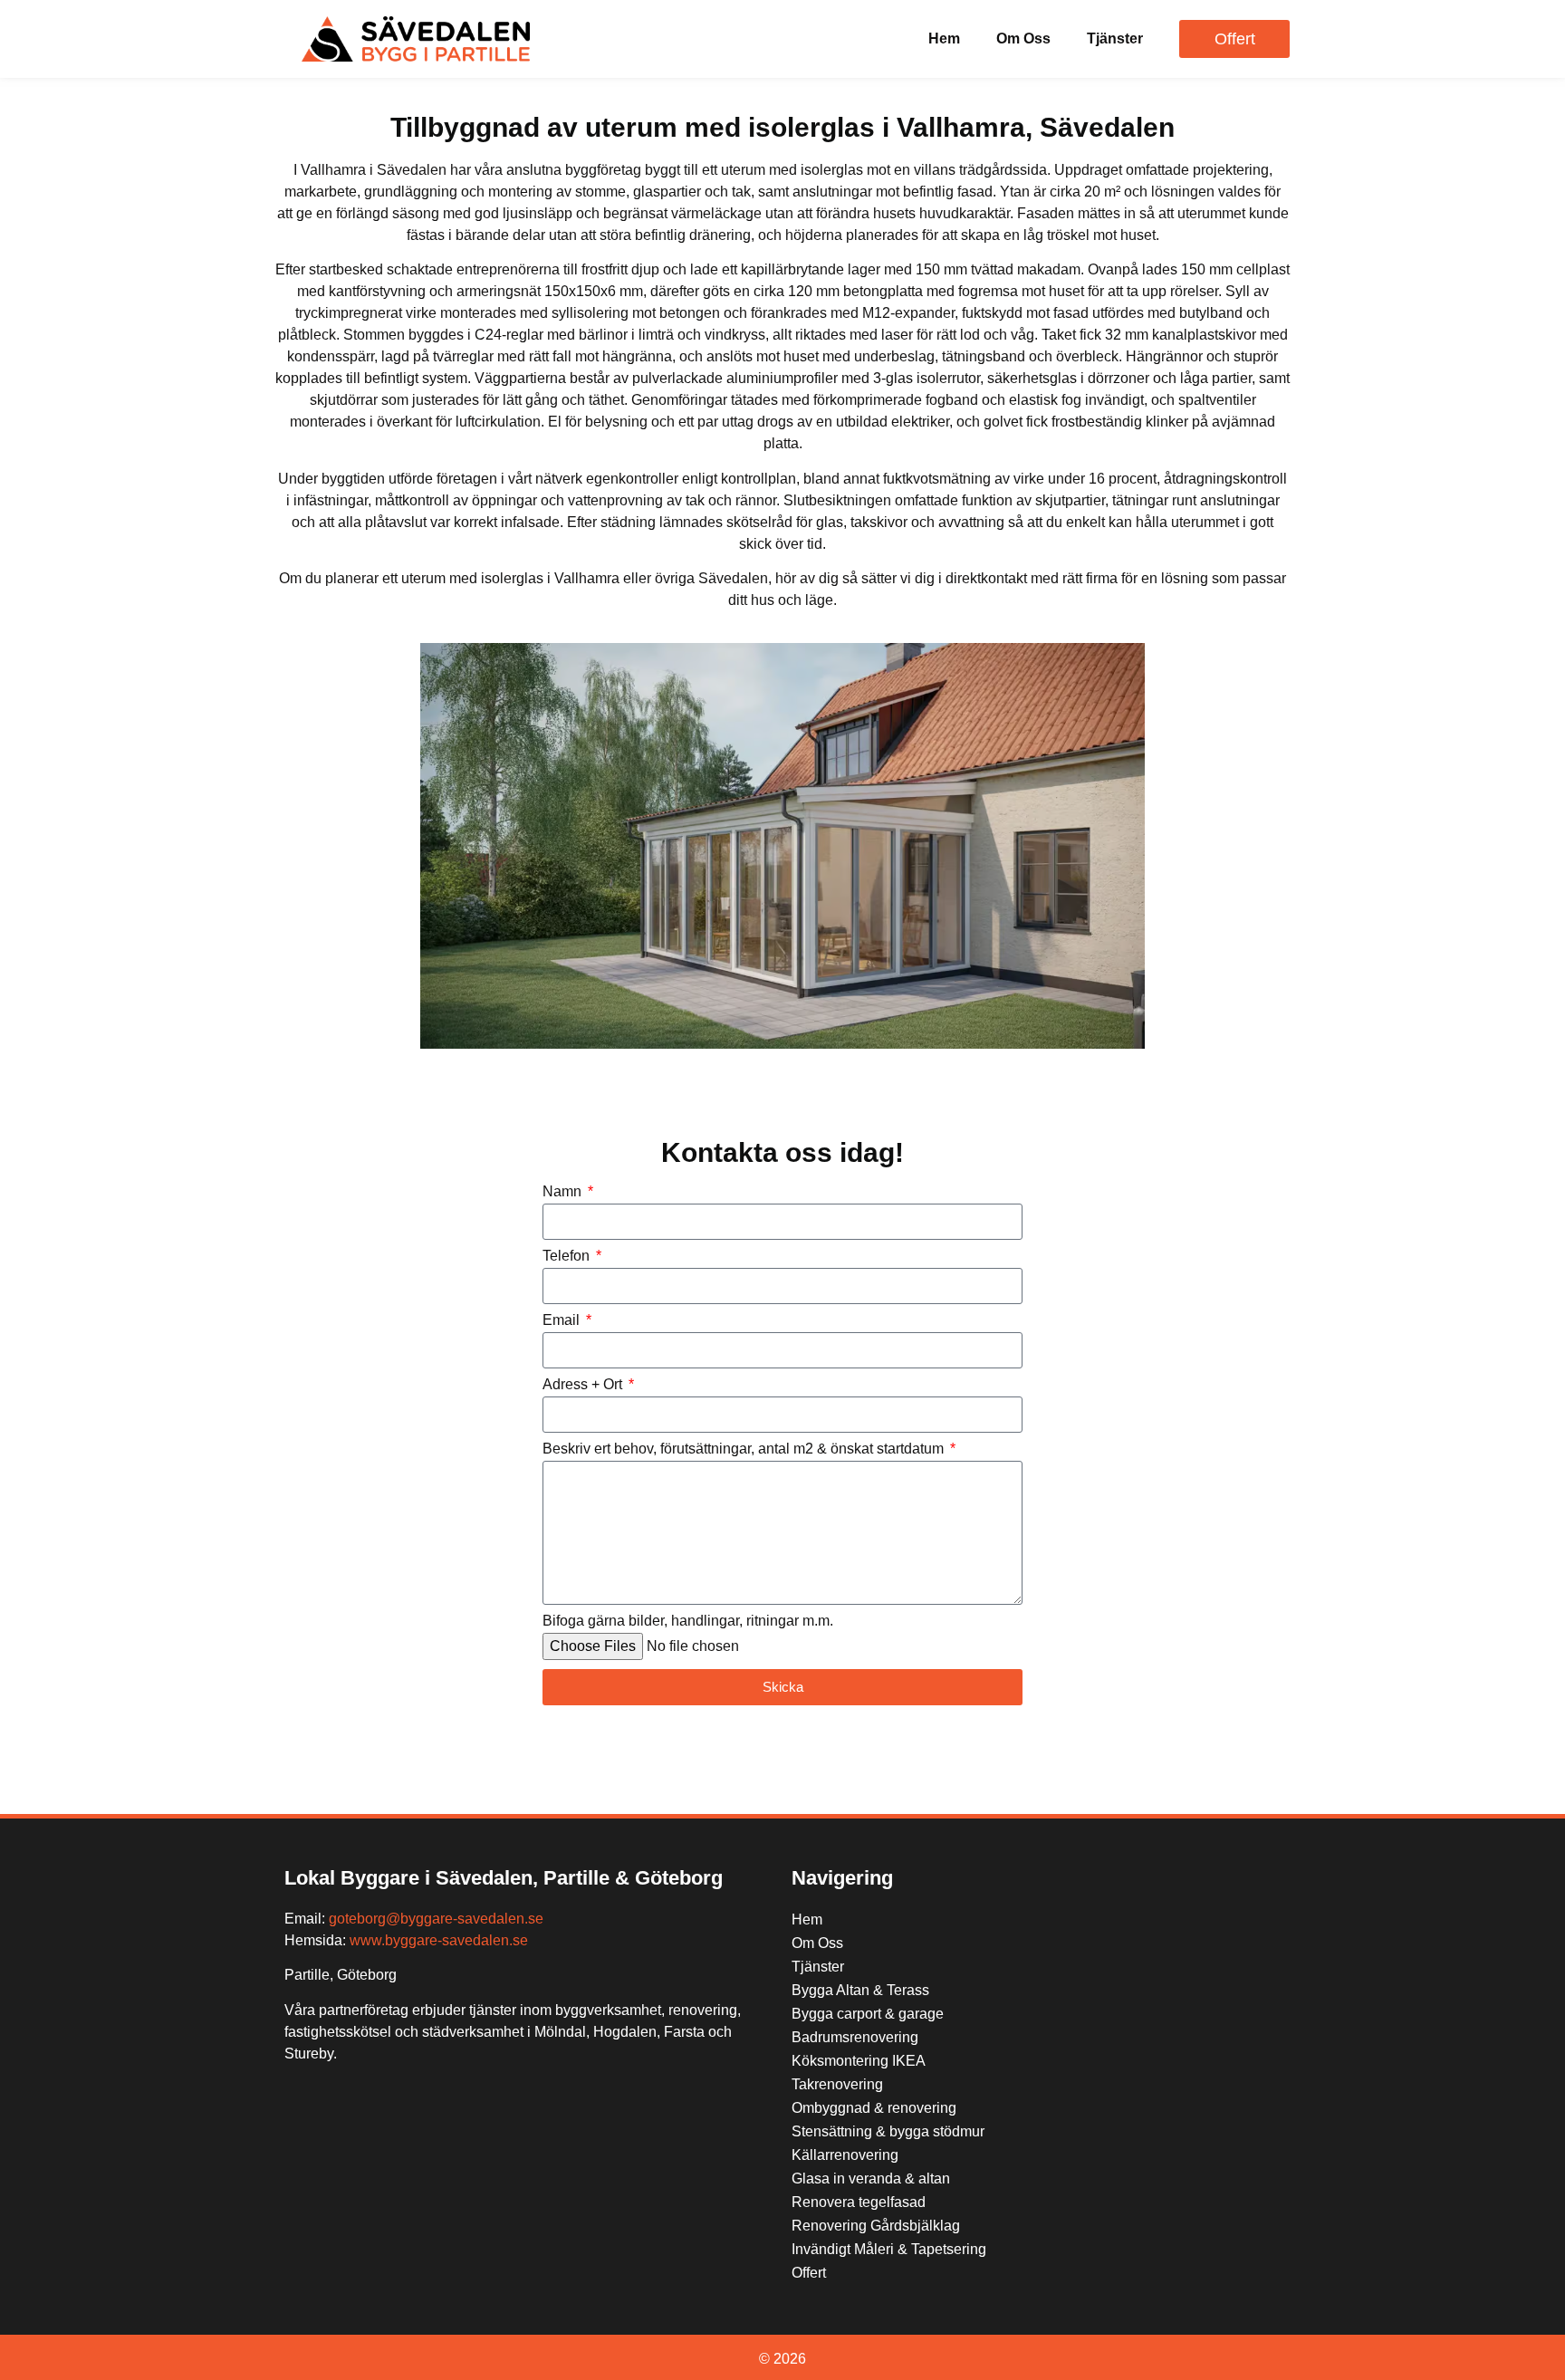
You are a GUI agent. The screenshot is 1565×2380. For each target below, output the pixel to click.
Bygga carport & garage (868, 2014)
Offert (809, 2273)
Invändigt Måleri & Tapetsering (889, 2249)
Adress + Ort (584, 1385)
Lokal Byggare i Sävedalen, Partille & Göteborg (504, 1878)
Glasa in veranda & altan (871, 2178)
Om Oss (1023, 38)
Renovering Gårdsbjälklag (876, 2226)
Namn (564, 1192)
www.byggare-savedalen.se (439, 1940)
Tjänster (1115, 38)
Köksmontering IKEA (859, 2061)
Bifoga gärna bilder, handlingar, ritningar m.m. (688, 1621)
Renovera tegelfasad (859, 2202)
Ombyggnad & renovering (874, 2108)
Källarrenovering (845, 2155)
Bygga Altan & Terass (860, 1990)
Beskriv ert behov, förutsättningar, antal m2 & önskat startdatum (745, 1449)
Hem (944, 38)
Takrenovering (837, 2084)
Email (563, 1320)
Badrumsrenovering (855, 2037)
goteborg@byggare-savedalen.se (436, 1919)
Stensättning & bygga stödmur (888, 2131)
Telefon (568, 1256)
